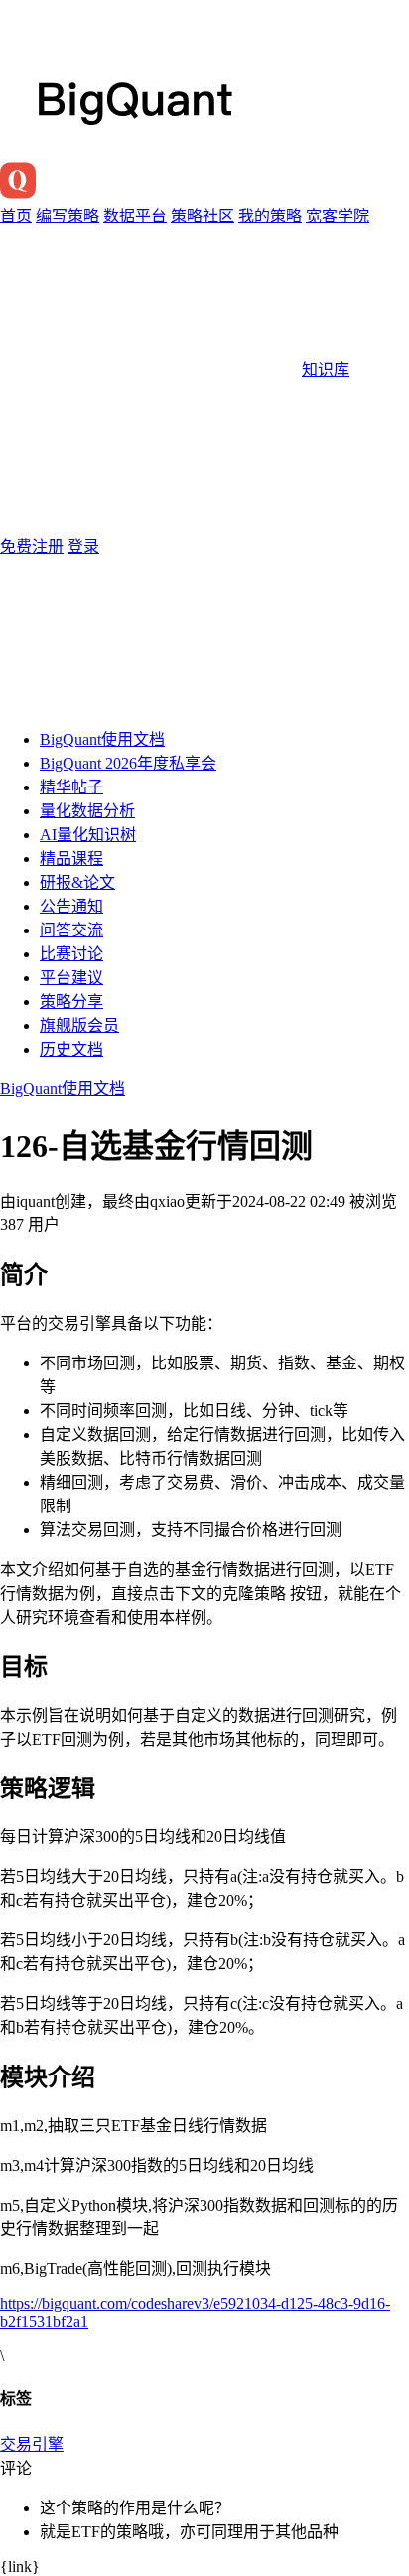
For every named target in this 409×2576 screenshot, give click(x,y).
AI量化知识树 (88, 835)
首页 (16, 216)
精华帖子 (71, 787)
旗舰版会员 (79, 1025)
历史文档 (71, 1049)
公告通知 (71, 906)
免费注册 (32, 547)
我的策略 (270, 216)
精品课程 (71, 859)
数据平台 (135, 216)
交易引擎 (32, 2444)
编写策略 (68, 216)
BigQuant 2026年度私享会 (128, 763)
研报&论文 (77, 882)
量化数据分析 (87, 811)
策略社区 (203, 216)
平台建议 (71, 978)
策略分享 (71, 1002)
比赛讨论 (71, 954)
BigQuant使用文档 (102, 739)
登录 (83, 547)
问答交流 (71, 930)
